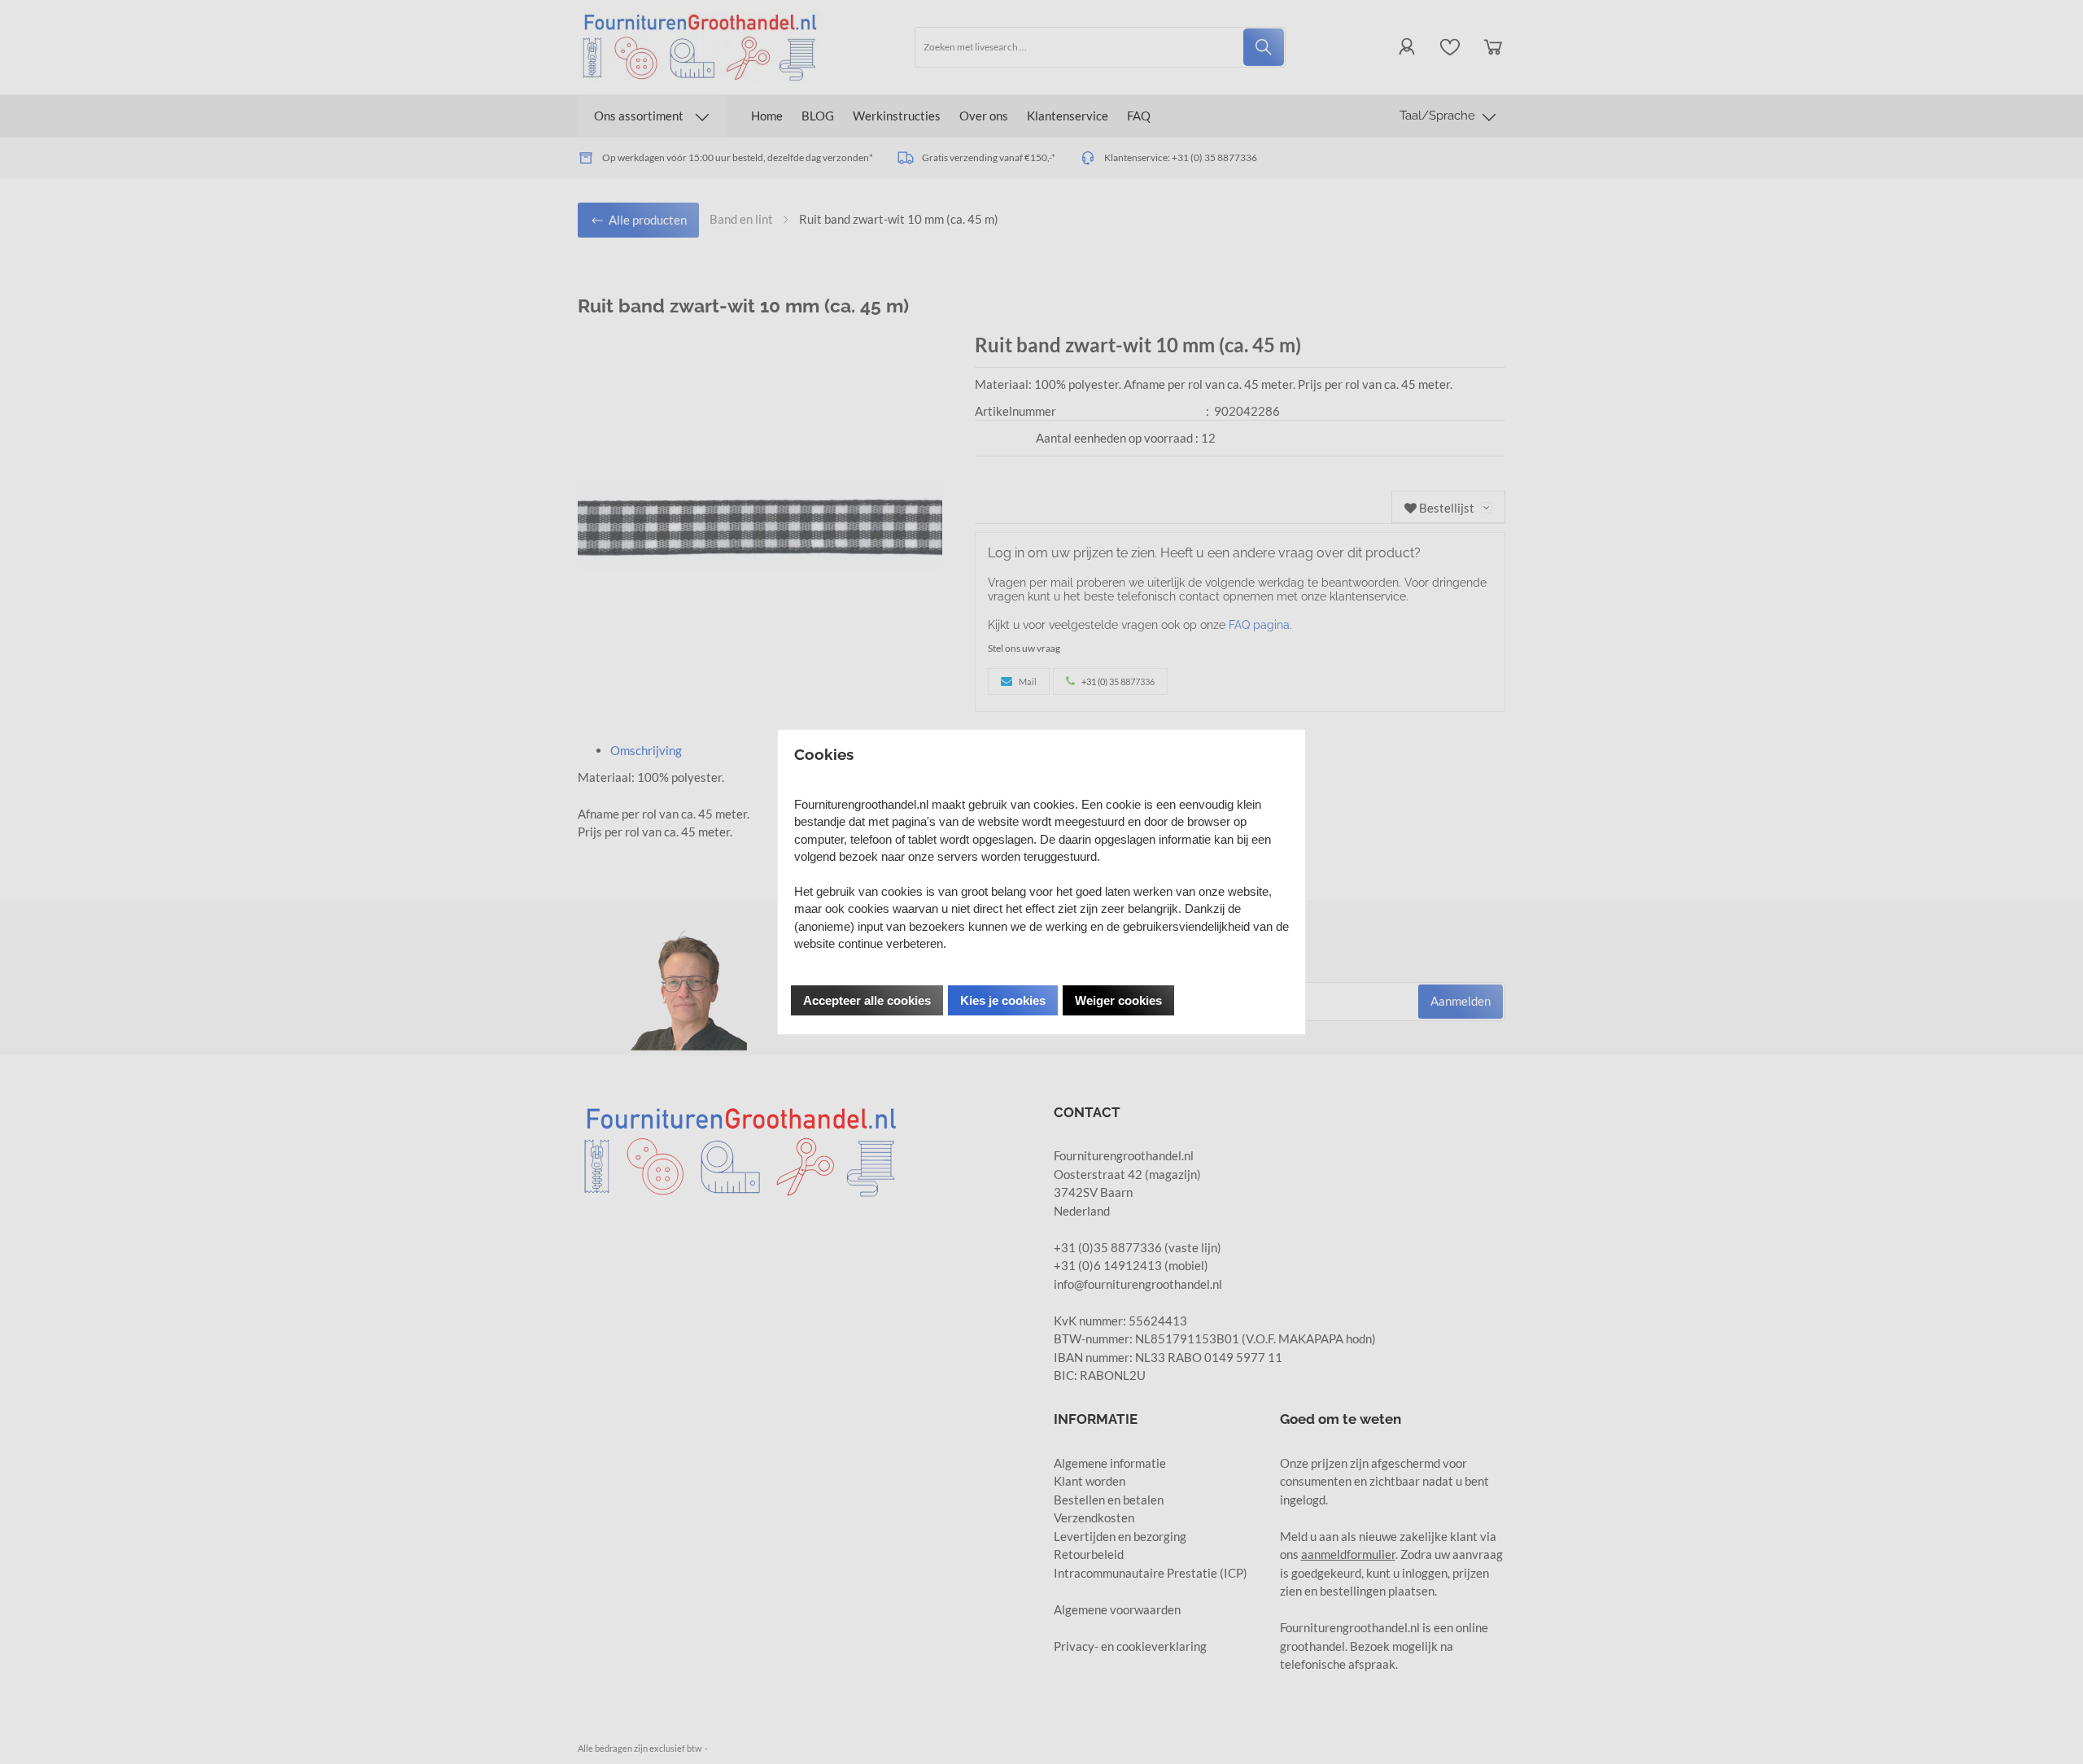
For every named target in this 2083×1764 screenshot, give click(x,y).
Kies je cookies (1003, 1000)
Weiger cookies (1118, 1000)
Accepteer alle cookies (867, 1000)
